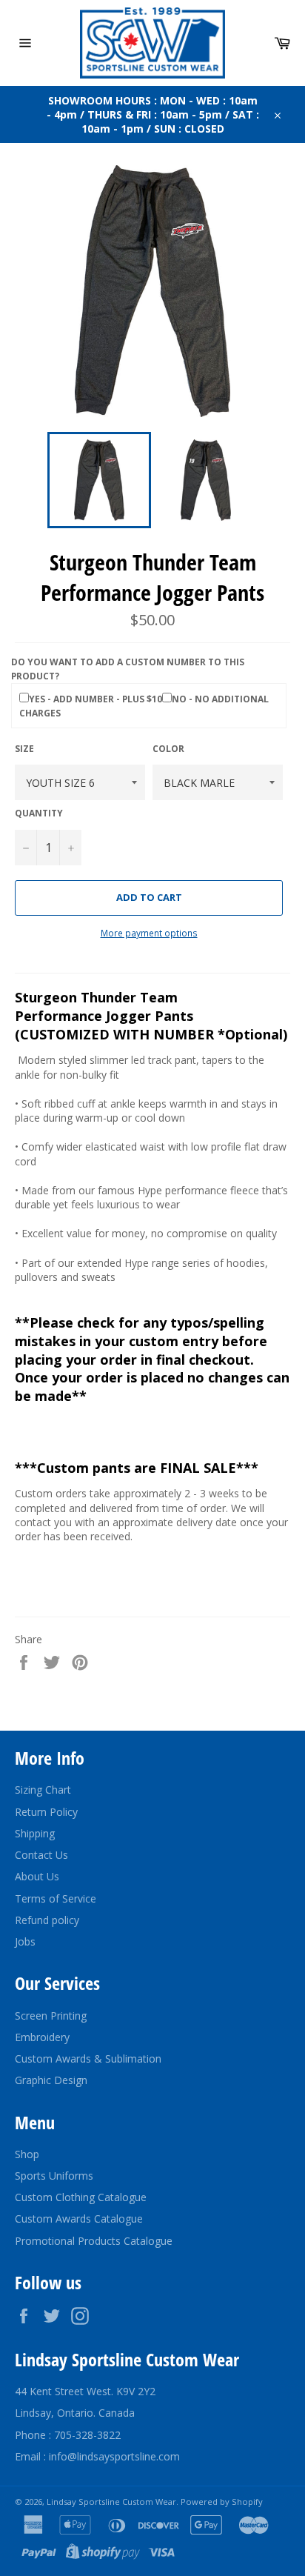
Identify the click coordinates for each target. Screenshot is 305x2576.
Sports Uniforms (54, 2176)
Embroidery (42, 2037)
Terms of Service (56, 1898)
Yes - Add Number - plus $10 (95, 699)
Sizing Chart (43, 1790)
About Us (37, 1876)
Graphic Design (51, 2080)
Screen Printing (51, 2016)
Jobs (25, 1941)
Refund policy (47, 1920)
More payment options (149, 933)
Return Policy (46, 1812)
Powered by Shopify (222, 2502)
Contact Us (41, 1855)
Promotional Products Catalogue (94, 2241)
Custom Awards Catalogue (79, 2219)
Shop (27, 2154)
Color (168, 749)
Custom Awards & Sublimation (88, 2059)
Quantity (39, 813)
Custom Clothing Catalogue (81, 2197)
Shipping (35, 1833)
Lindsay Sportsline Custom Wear (111, 2502)
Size (24, 749)
